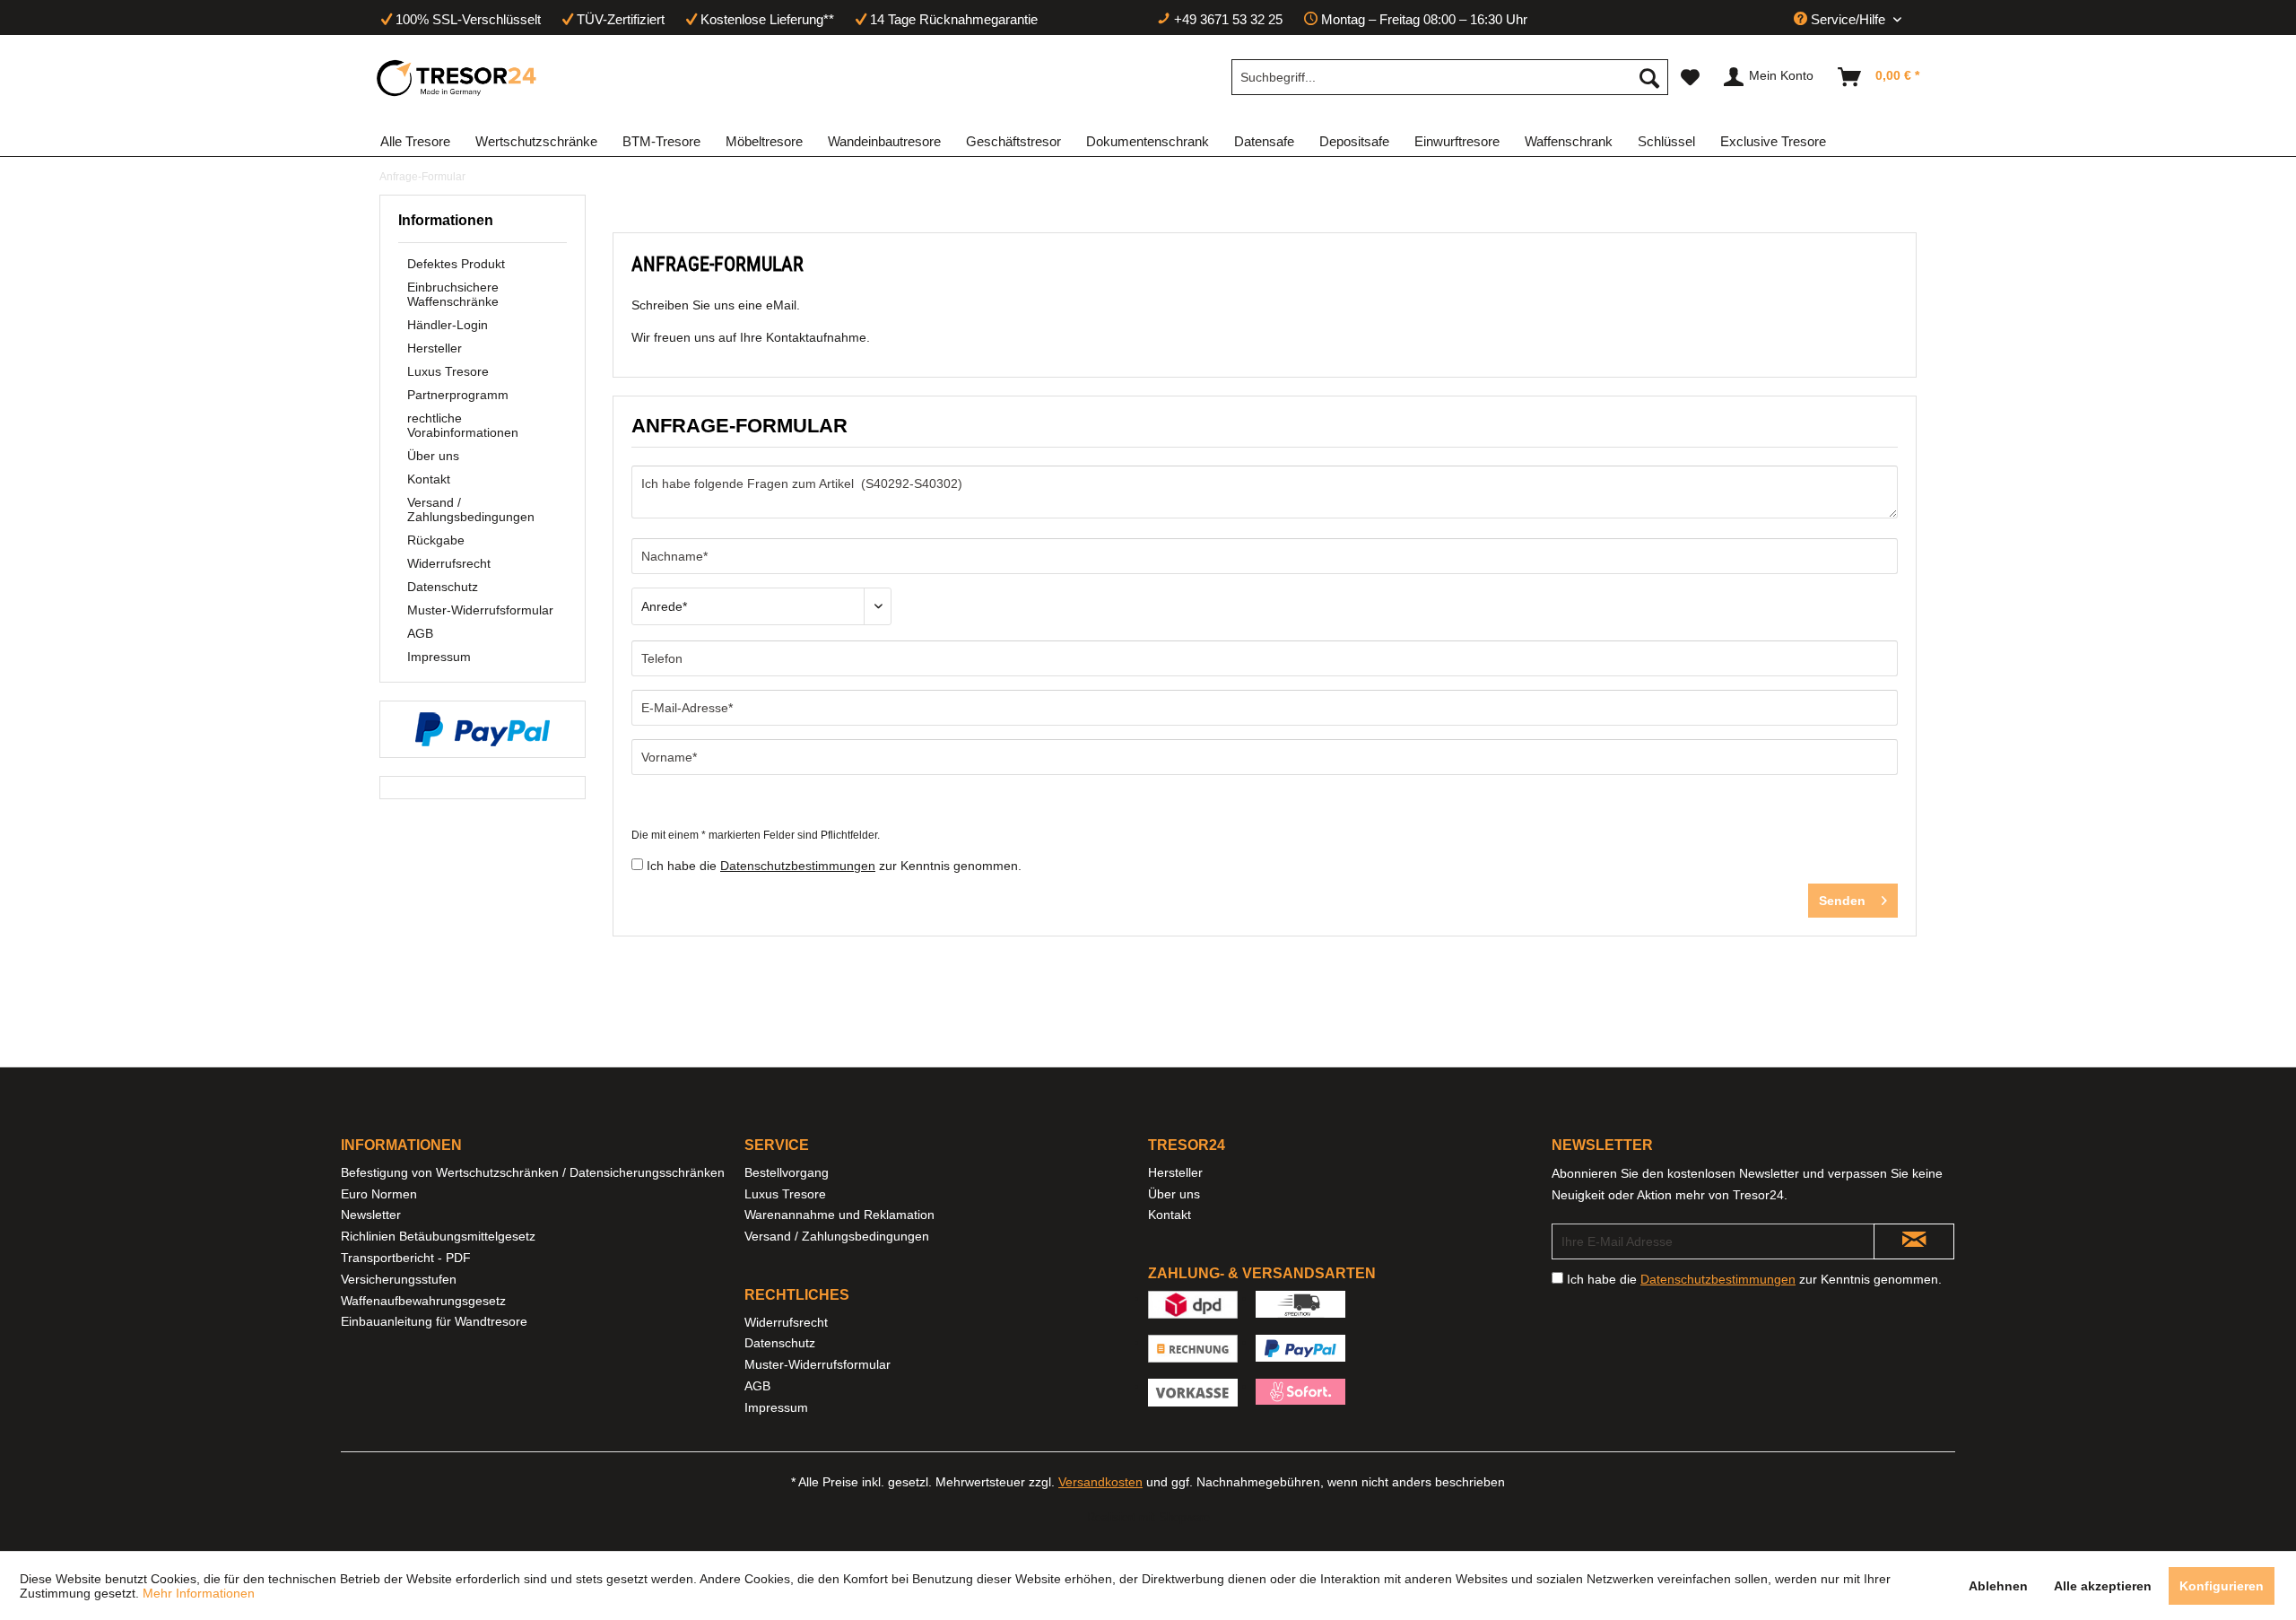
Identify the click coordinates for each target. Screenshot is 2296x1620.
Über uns (433, 456)
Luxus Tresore (448, 371)
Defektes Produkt (456, 264)
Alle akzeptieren (2103, 1586)
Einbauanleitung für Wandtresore (434, 1321)
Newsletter (371, 1215)
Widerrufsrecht (449, 563)
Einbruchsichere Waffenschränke (453, 294)
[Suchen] (1649, 77)
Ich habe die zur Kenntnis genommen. (834, 866)
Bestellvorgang (787, 1172)
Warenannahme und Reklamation (839, 1215)
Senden (1842, 901)
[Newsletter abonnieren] (1914, 1241)
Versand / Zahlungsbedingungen (471, 510)
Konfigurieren (2222, 1586)
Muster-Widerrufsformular (480, 610)
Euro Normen (379, 1194)
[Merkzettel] (1690, 77)
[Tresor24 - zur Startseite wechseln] (457, 78)
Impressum (439, 657)
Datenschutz (443, 587)
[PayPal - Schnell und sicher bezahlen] (483, 729)
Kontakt (429, 479)
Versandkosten (1100, 1482)
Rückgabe (436, 540)
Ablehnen (1998, 1586)
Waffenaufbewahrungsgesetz (423, 1301)
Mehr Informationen (199, 1593)
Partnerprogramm (458, 395)
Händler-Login (448, 325)
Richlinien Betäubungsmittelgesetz (438, 1236)
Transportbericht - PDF (406, 1258)
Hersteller (435, 348)
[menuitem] (1450, 77)
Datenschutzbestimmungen (798, 866)
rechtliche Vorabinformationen (463, 425)
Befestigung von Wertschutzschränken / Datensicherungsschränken (533, 1172)
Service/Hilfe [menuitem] (1848, 19)
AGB (420, 633)
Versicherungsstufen (399, 1279)
